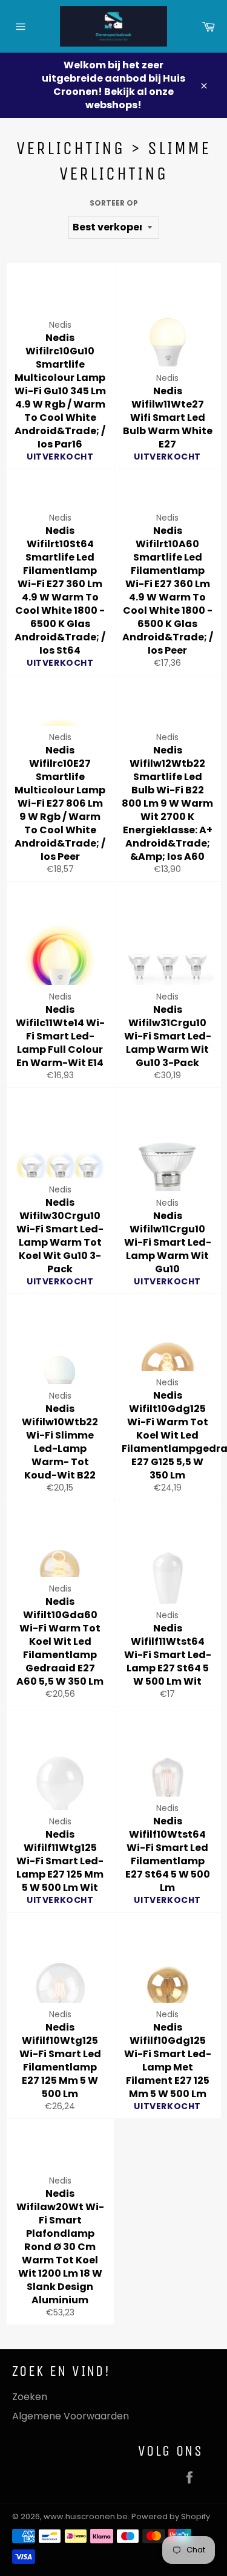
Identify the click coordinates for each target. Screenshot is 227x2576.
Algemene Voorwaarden (71, 2416)
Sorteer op (114, 203)
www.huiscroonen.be (86, 2516)
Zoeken (30, 2397)
